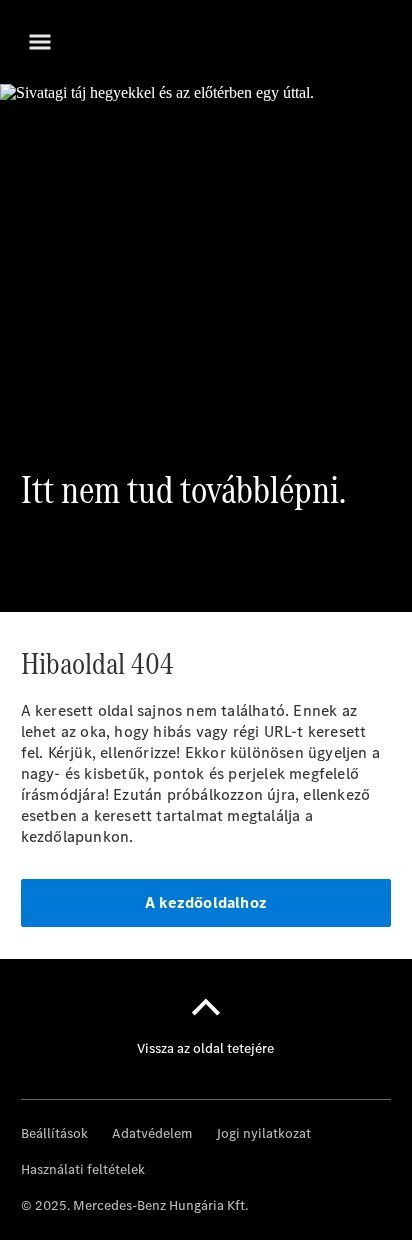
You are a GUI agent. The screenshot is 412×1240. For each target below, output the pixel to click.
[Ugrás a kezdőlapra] (206, 42)
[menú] (40, 42)
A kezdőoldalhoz (206, 902)
